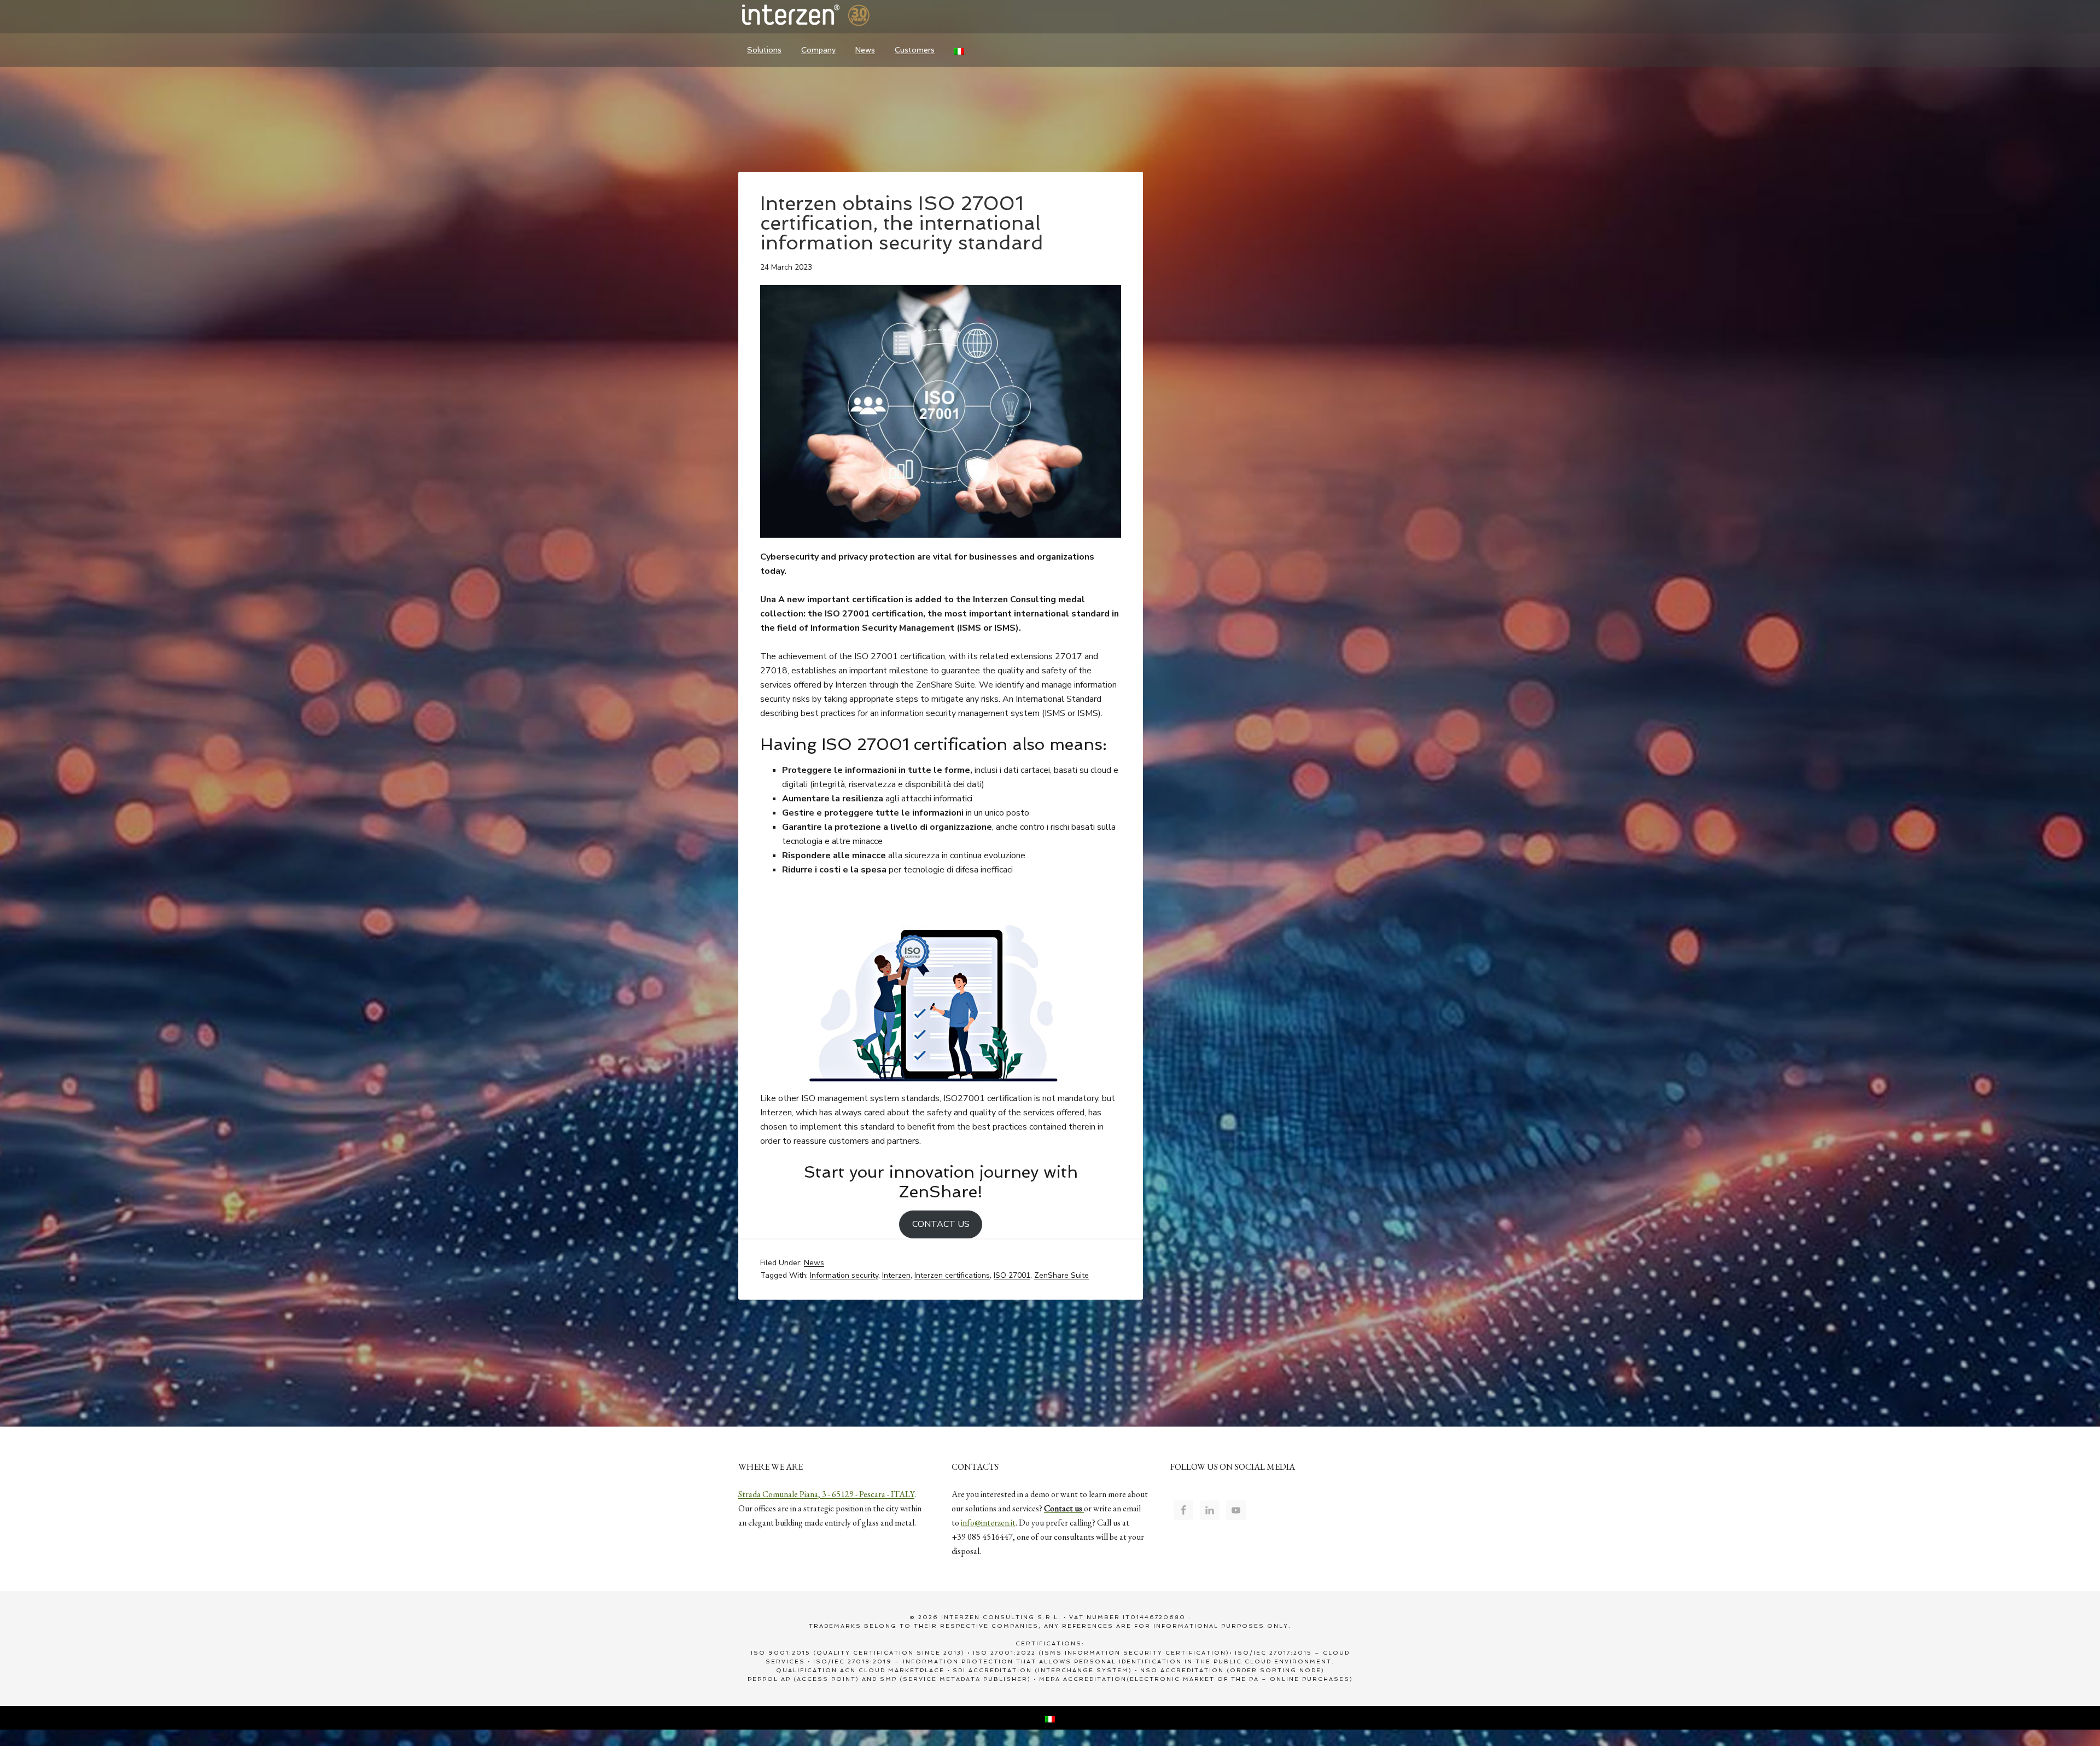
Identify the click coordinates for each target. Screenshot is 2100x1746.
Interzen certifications (952, 1275)
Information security (844, 1275)
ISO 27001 (1012, 1275)
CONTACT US (941, 1224)
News (814, 1263)
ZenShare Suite (1061, 1275)
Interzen (820, 16)
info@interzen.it (988, 1523)
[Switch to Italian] (959, 50)
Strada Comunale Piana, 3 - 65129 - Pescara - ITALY (826, 1494)
